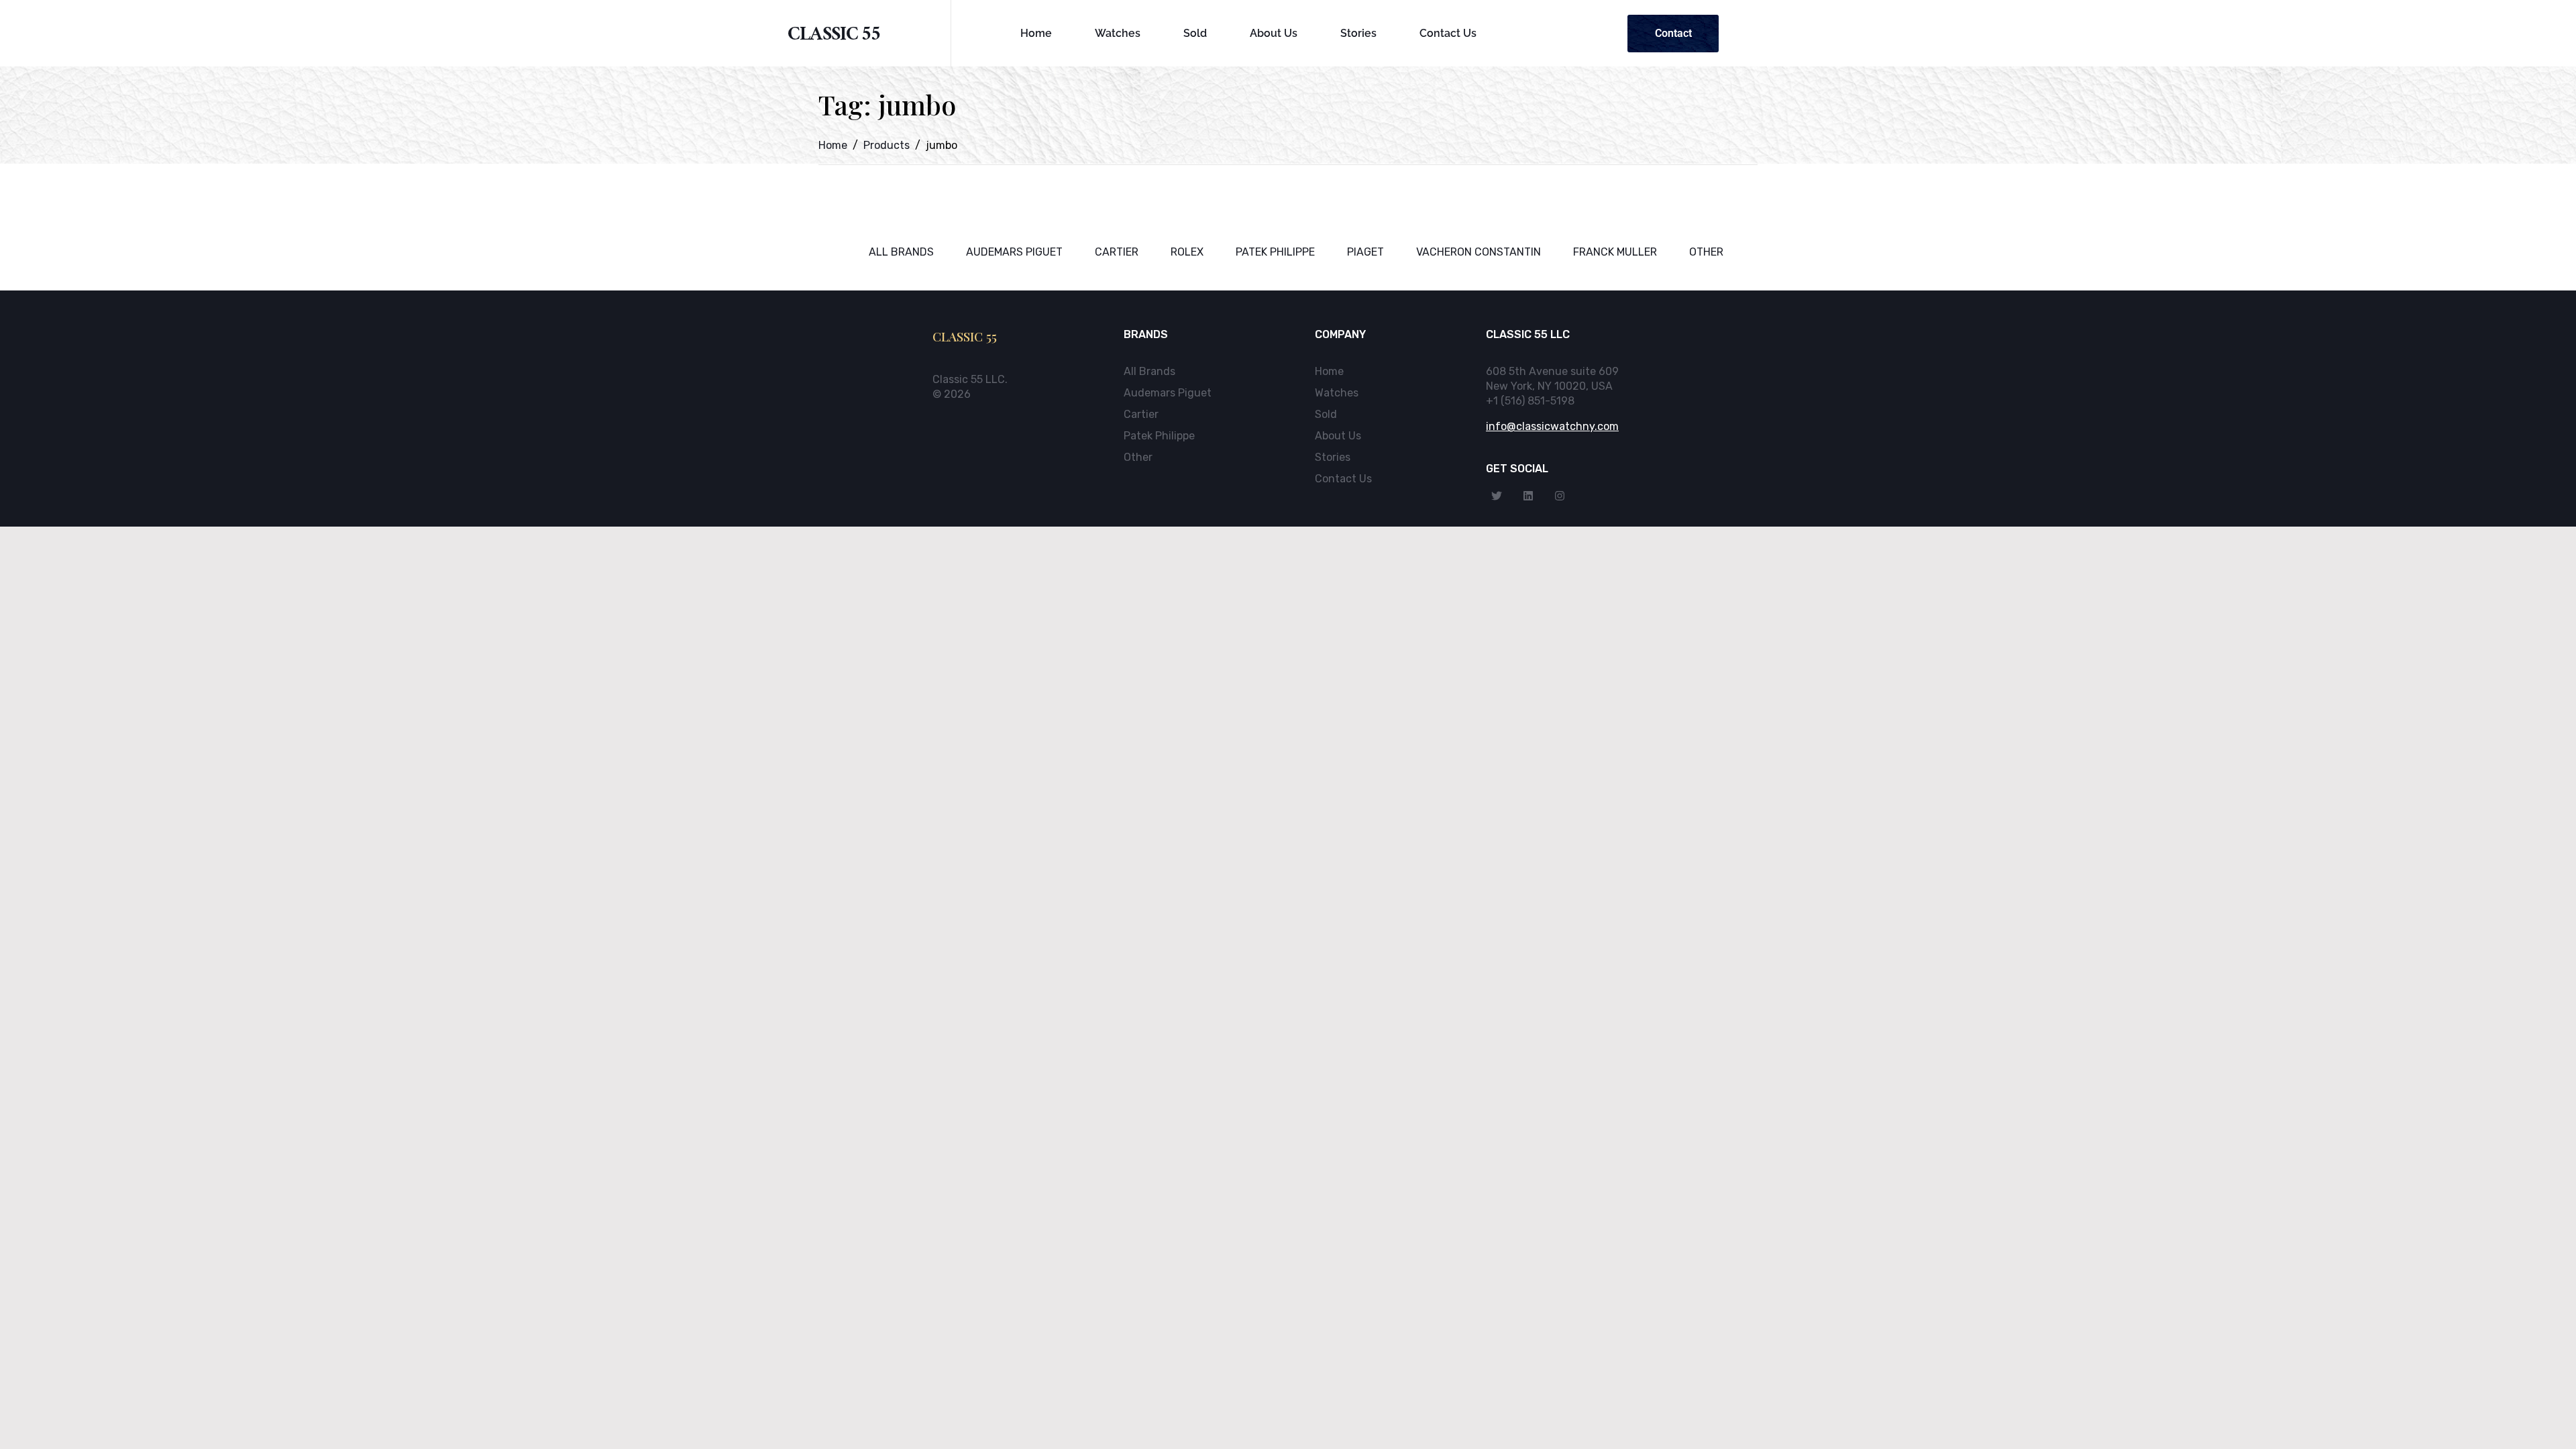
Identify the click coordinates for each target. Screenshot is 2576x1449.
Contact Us (1448, 33)
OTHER (1706, 252)
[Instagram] (1560, 496)
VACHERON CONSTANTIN (1479, 252)
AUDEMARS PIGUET (1014, 252)
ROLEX (1187, 252)
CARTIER (1117, 252)
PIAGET (1365, 252)
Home (1036, 33)
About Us (1274, 33)
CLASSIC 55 (834, 37)
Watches (1118, 33)
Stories (1358, 33)
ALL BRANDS (901, 252)
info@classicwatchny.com (1552, 426)
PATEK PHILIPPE (1275, 252)
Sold (1195, 33)
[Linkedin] (1528, 496)
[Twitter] (1497, 496)
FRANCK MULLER (1615, 252)
